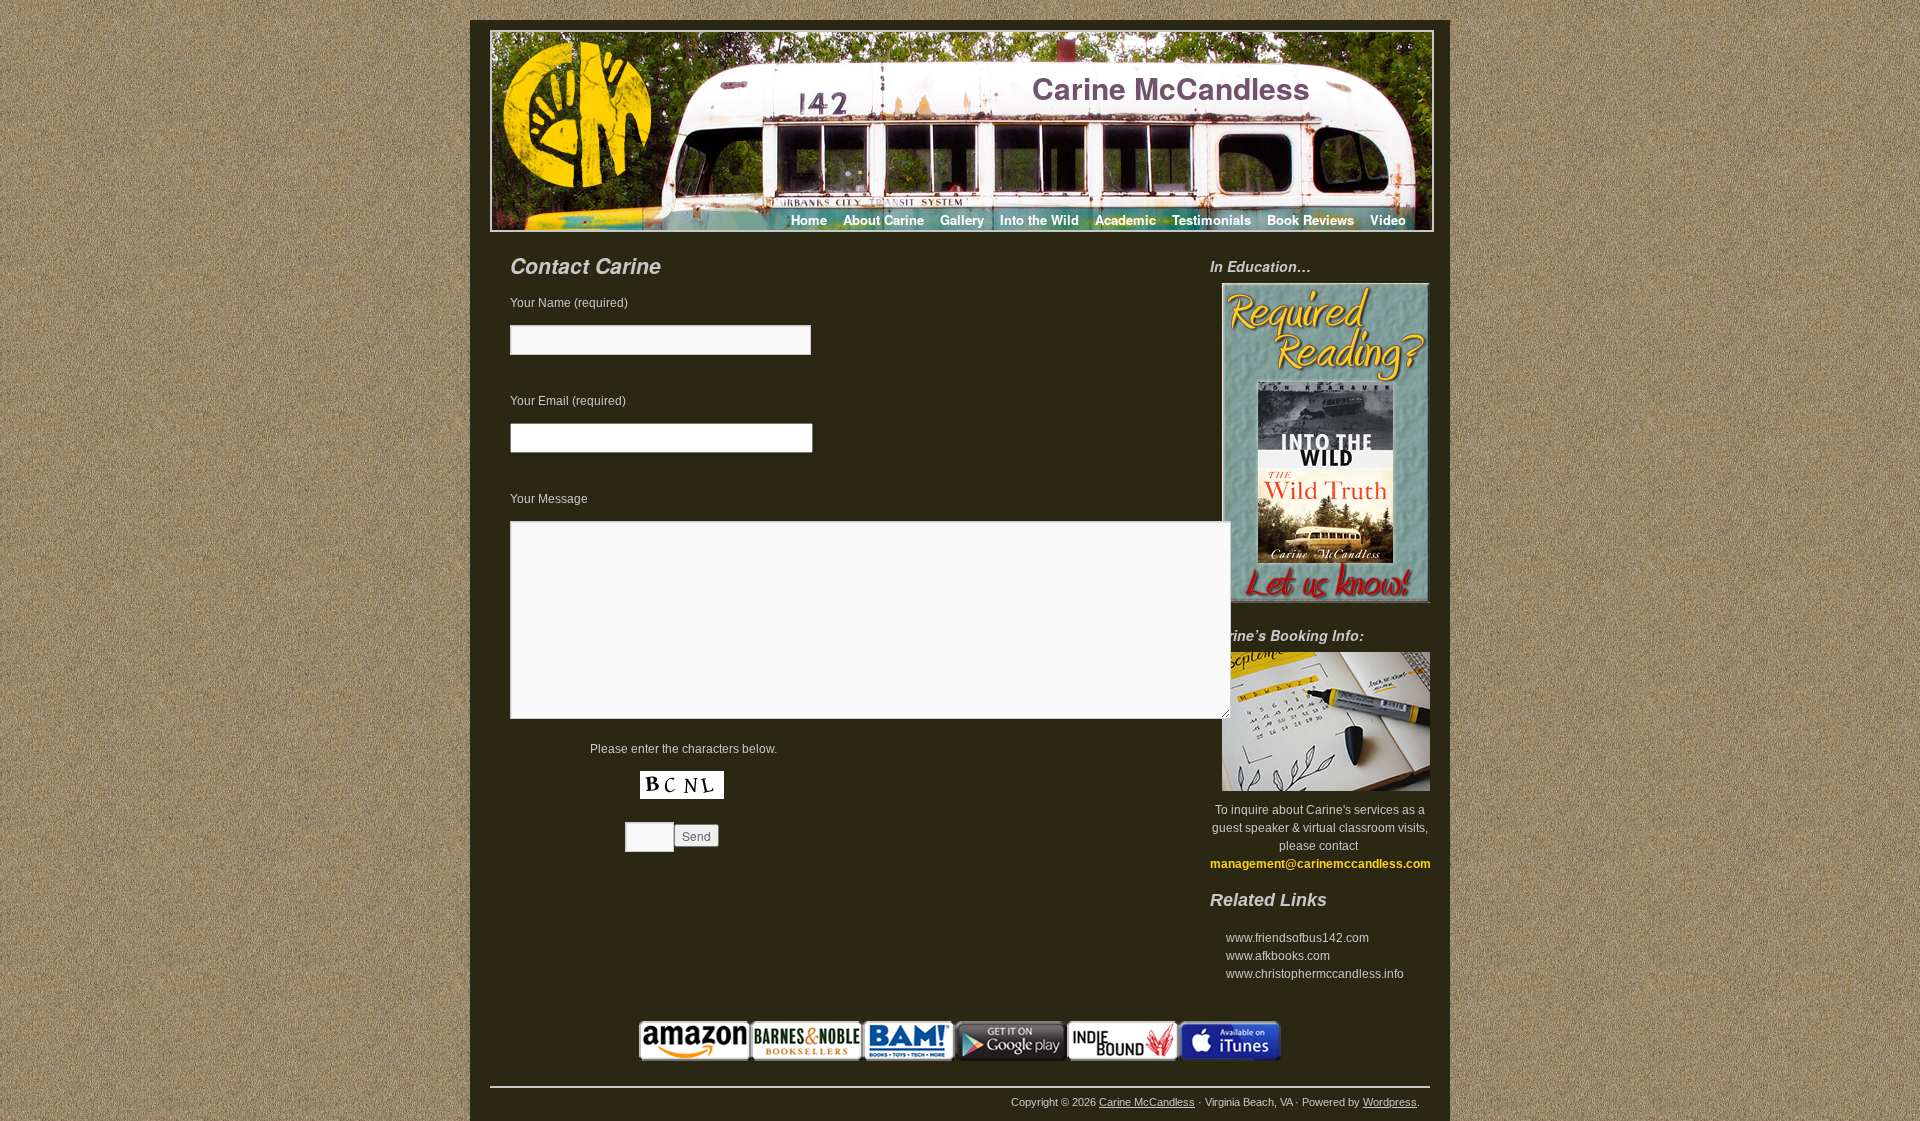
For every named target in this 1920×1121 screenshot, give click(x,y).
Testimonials (1211, 219)
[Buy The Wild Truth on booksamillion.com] (909, 1057)
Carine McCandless (1171, 87)
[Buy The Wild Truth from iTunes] (1230, 1057)
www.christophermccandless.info (1315, 974)
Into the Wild (1039, 219)
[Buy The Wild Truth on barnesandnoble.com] (807, 1057)
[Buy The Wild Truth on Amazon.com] (695, 1057)
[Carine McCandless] (576, 184)
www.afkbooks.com (1278, 956)
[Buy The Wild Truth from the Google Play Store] (1011, 1057)
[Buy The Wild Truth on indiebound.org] (1123, 1057)
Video (1388, 219)
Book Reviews (1310, 219)
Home (809, 219)
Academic (1125, 219)
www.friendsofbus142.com (1297, 938)
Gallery (962, 219)
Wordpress (1390, 1102)
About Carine (883, 219)
